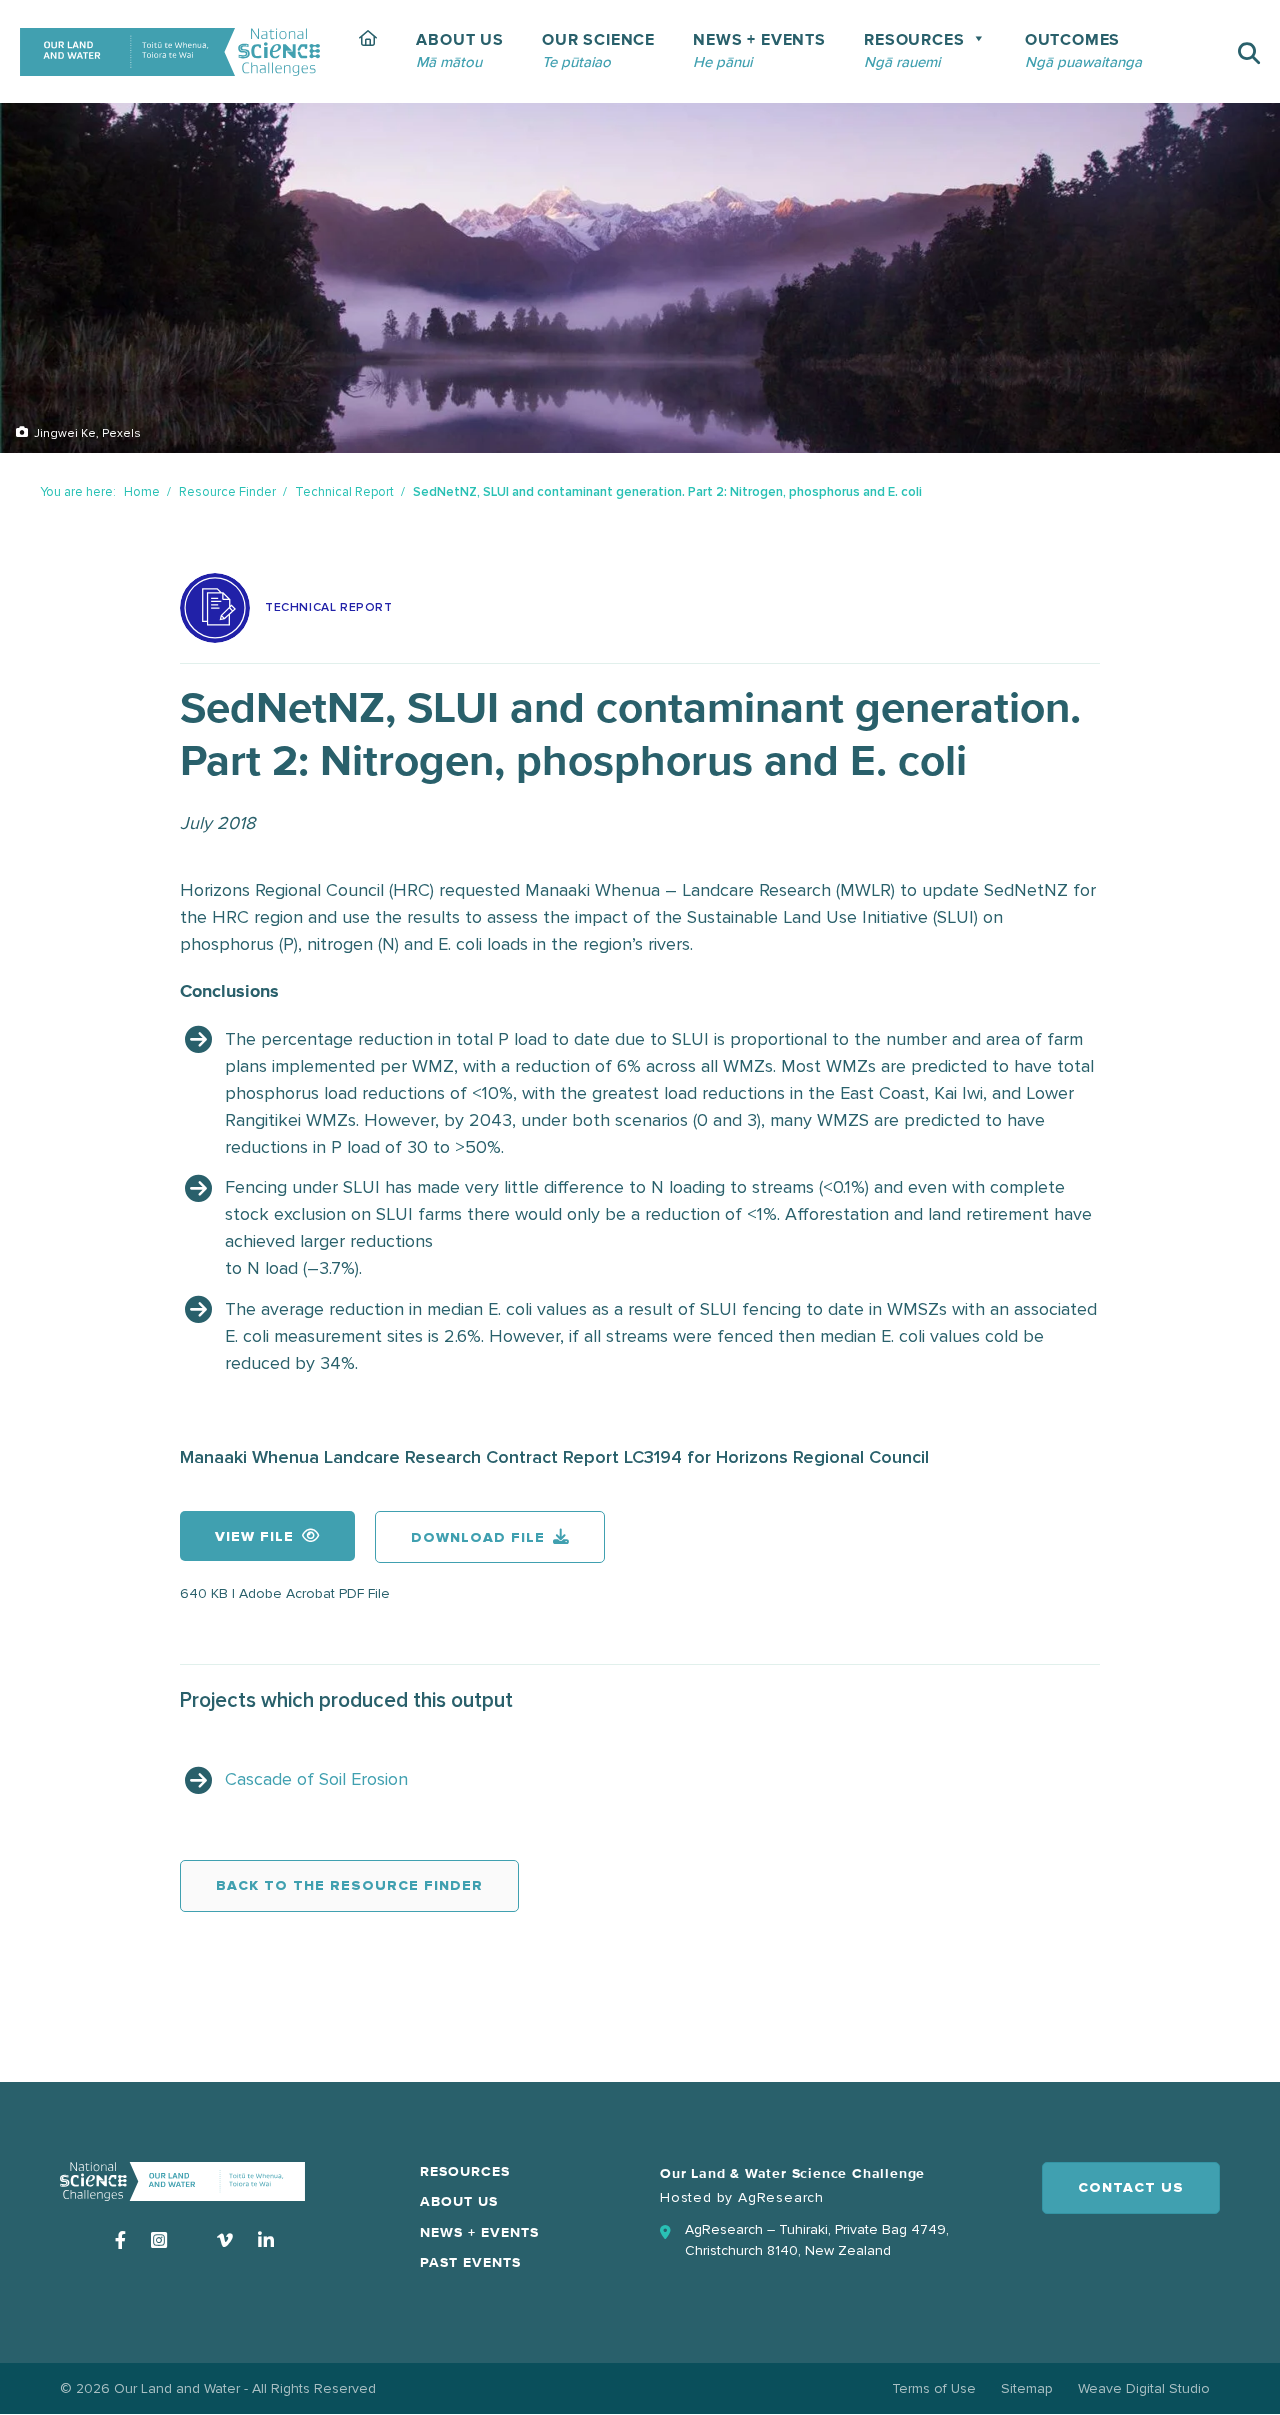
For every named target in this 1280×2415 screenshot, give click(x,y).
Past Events (470, 2263)
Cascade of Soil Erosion (316, 1779)
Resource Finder (227, 492)
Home (142, 492)
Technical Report (344, 492)
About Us (459, 2202)
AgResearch (781, 2197)
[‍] (368, 51)
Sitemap (1027, 2388)
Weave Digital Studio (1144, 2388)
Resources (465, 2172)
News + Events (479, 2233)
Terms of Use (934, 2388)
